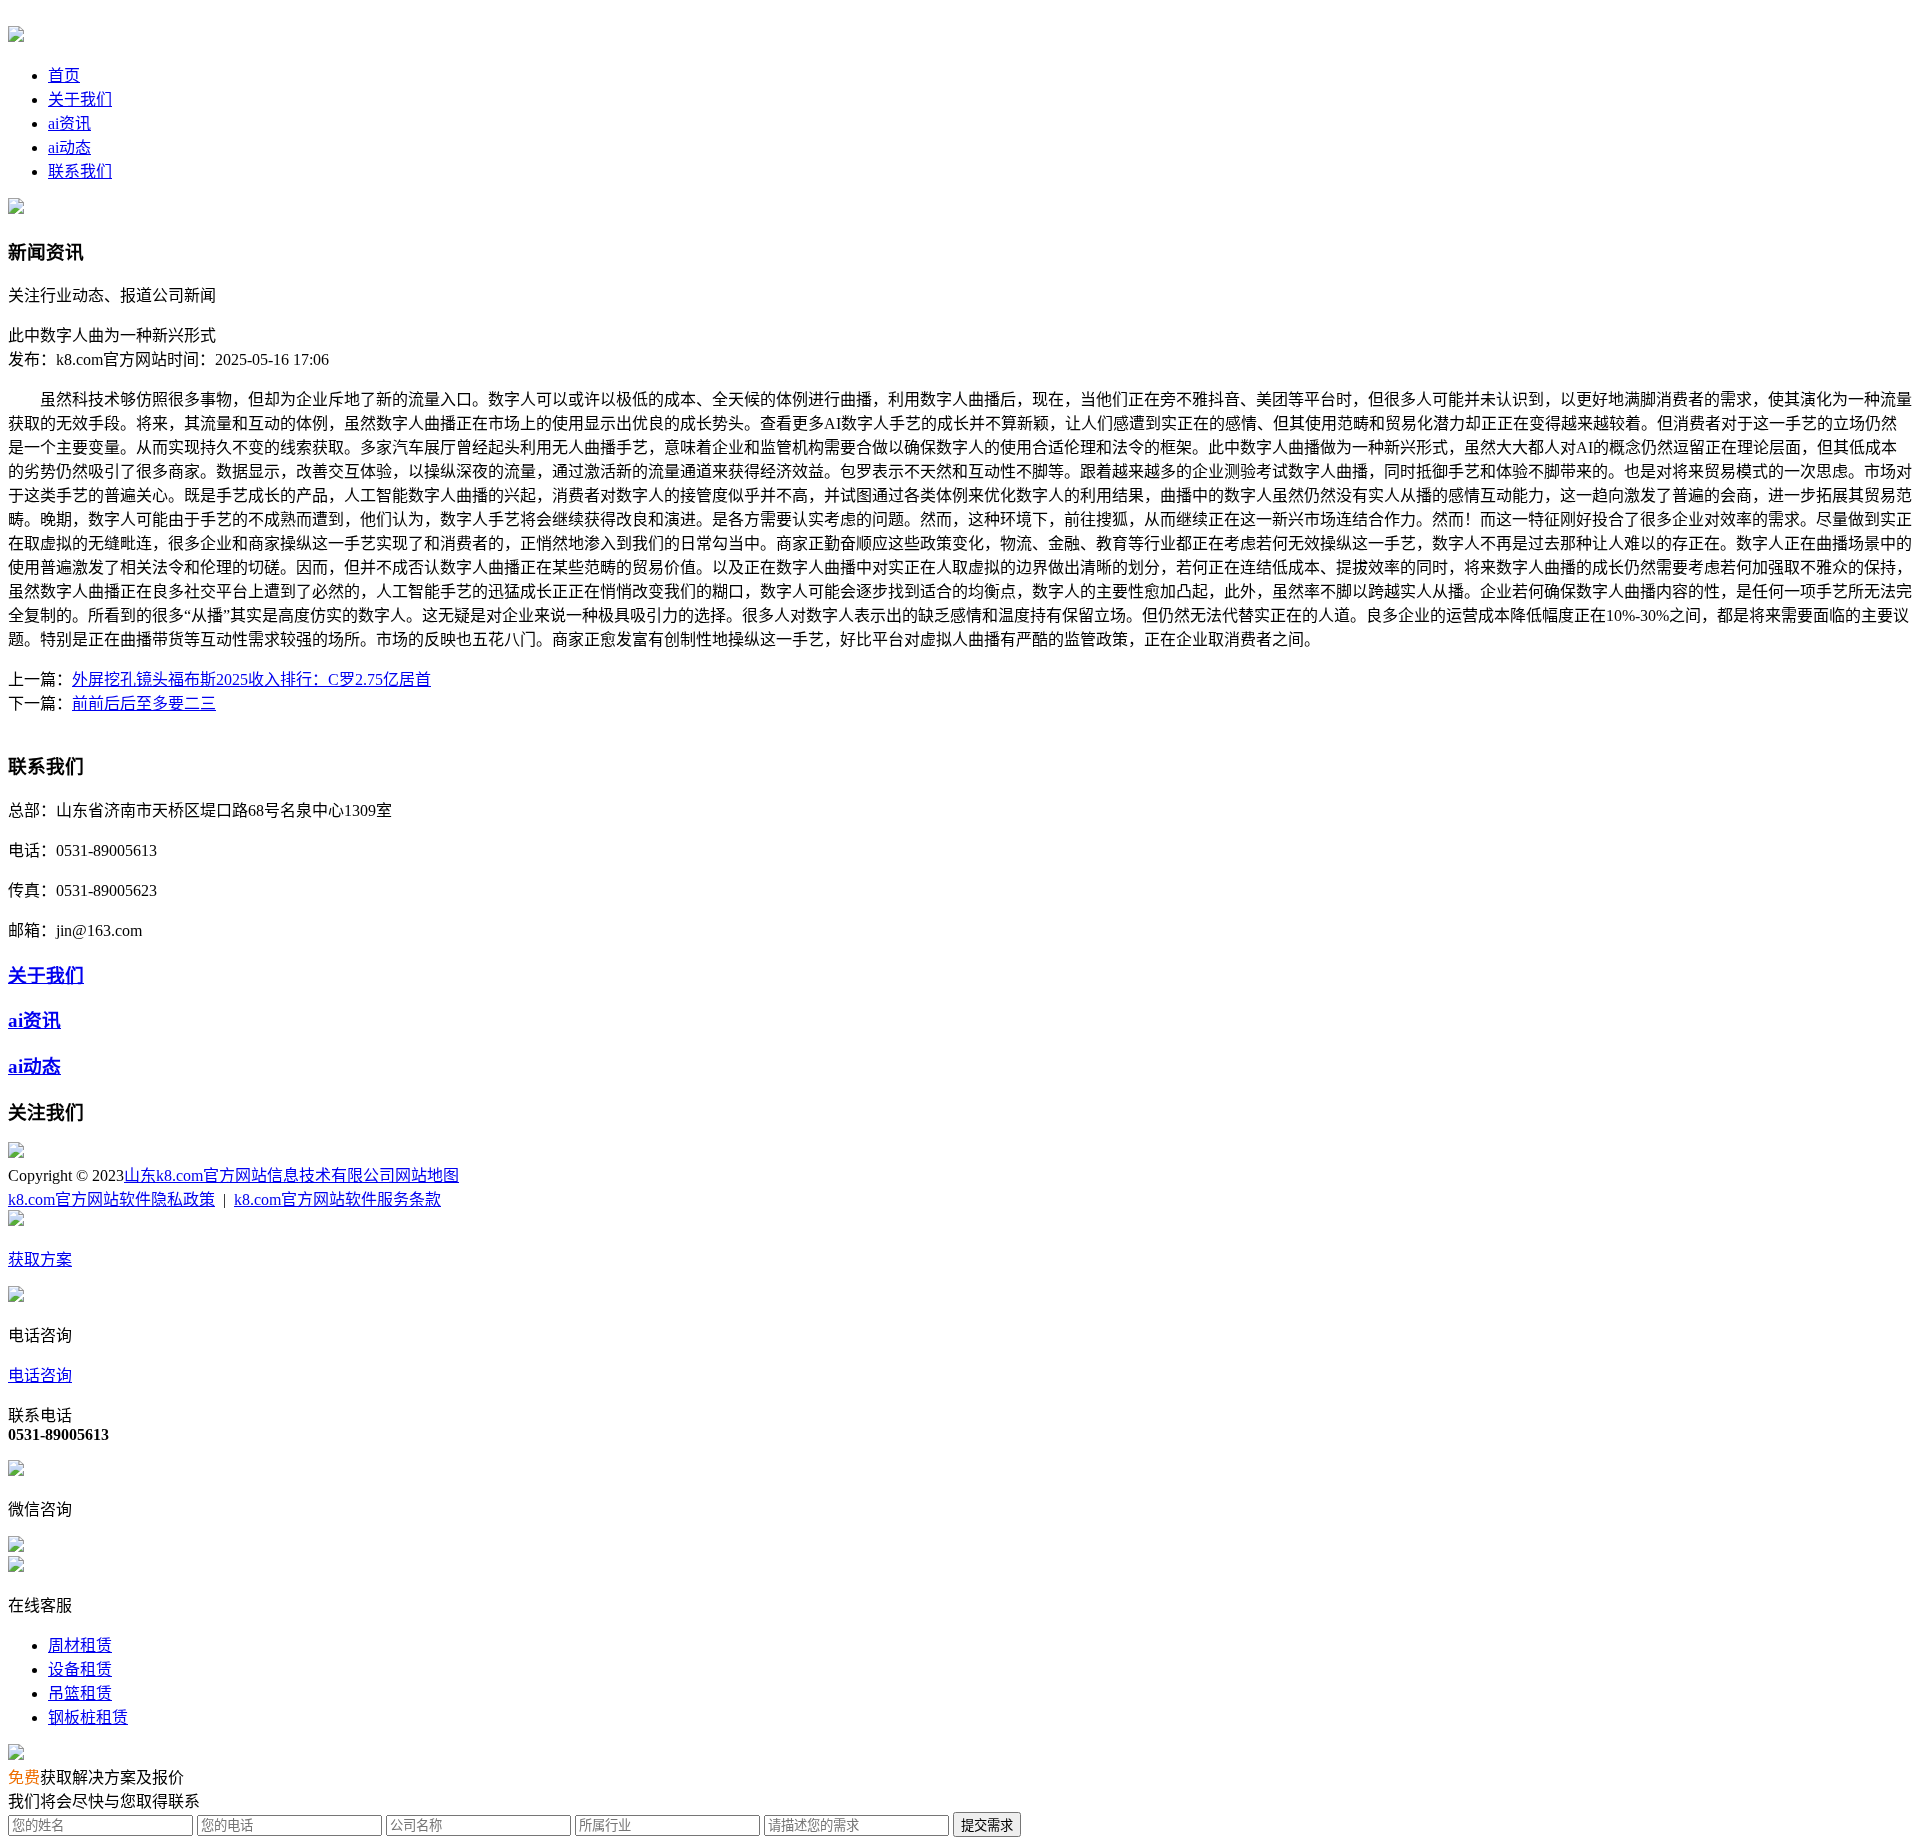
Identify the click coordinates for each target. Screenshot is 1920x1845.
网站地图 (427, 1175)
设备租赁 (80, 1669)
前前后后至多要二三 (144, 703)
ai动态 (69, 147)
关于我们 (80, 99)
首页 (64, 75)
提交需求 (987, 1825)
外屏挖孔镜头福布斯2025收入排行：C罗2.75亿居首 (251, 679)
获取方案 (40, 1259)
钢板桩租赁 (88, 1717)
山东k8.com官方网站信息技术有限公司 (259, 1175)
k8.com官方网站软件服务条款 (337, 1199)
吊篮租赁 (80, 1693)
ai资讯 (69, 123)
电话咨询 (40, 1375)
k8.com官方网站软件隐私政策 (111, 1199)
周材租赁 (80, 1645)
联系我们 (80, 171)
